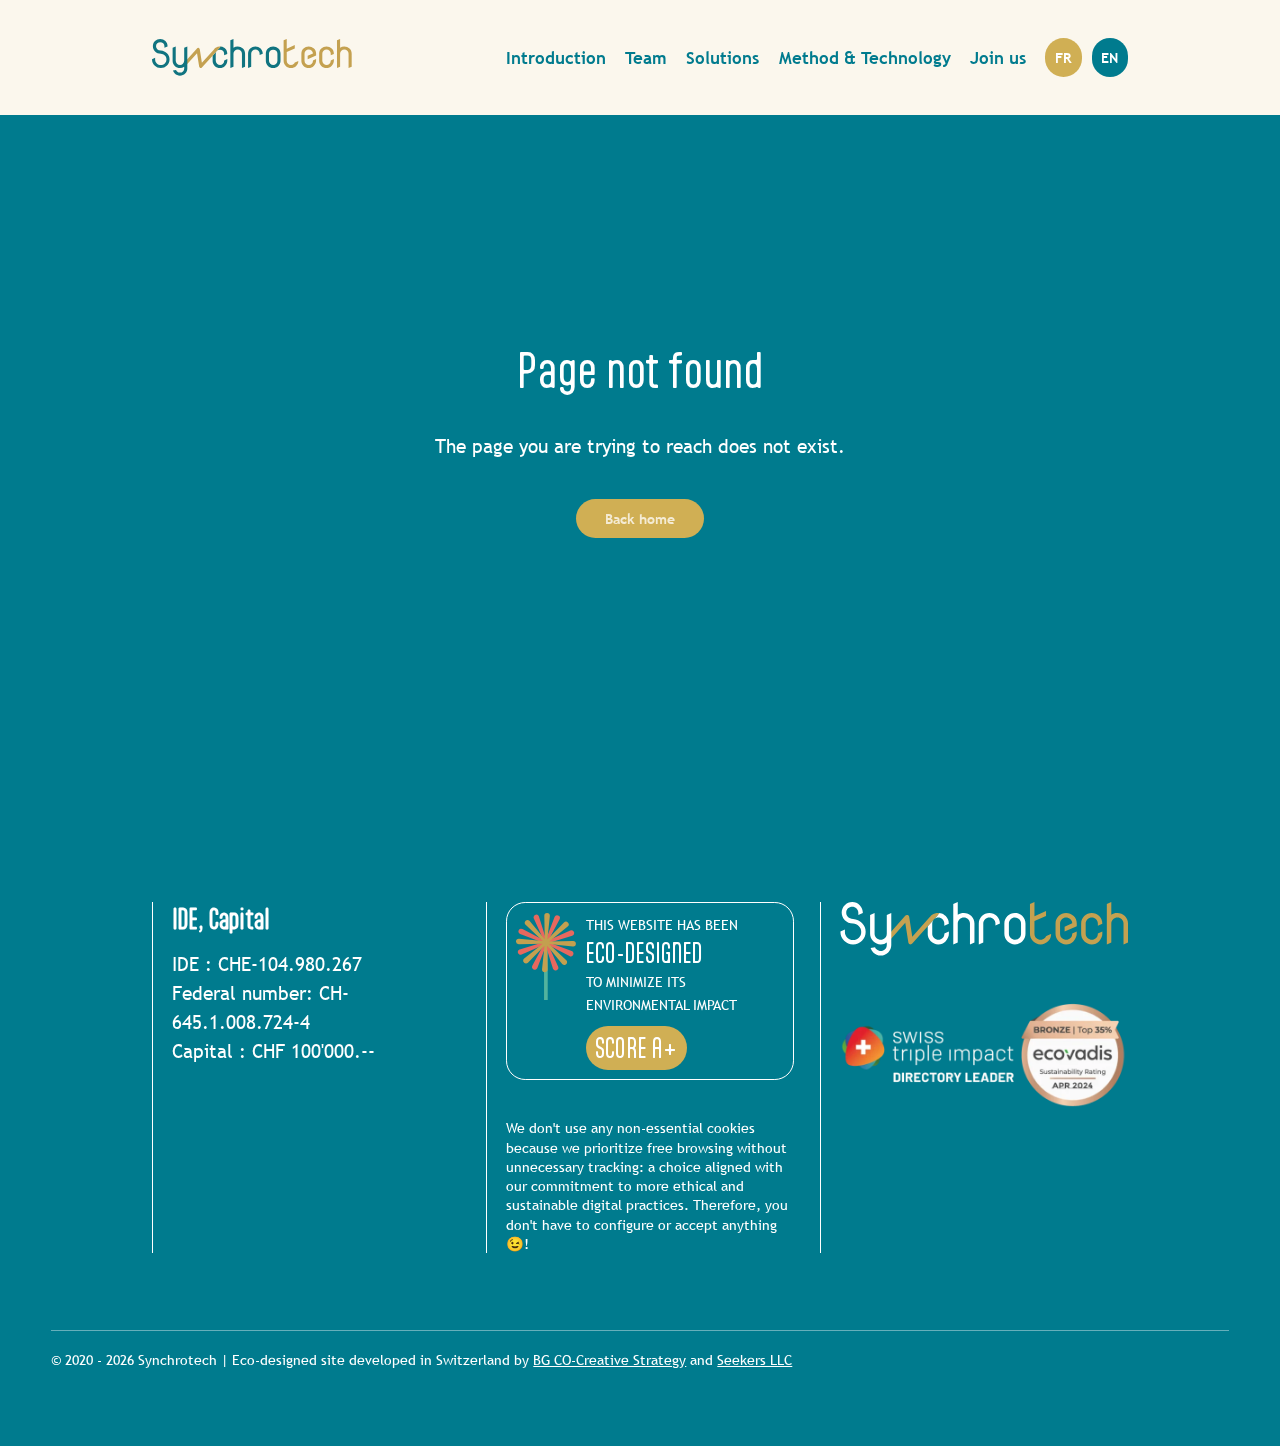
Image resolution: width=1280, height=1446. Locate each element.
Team (646, 58)
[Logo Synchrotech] (252, 58)
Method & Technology (865, 58)
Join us (998, 58)
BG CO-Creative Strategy (609, 1359)
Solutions (722, 58)
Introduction (556, 58)
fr (1064, 57)
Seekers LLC (754, 1359)
